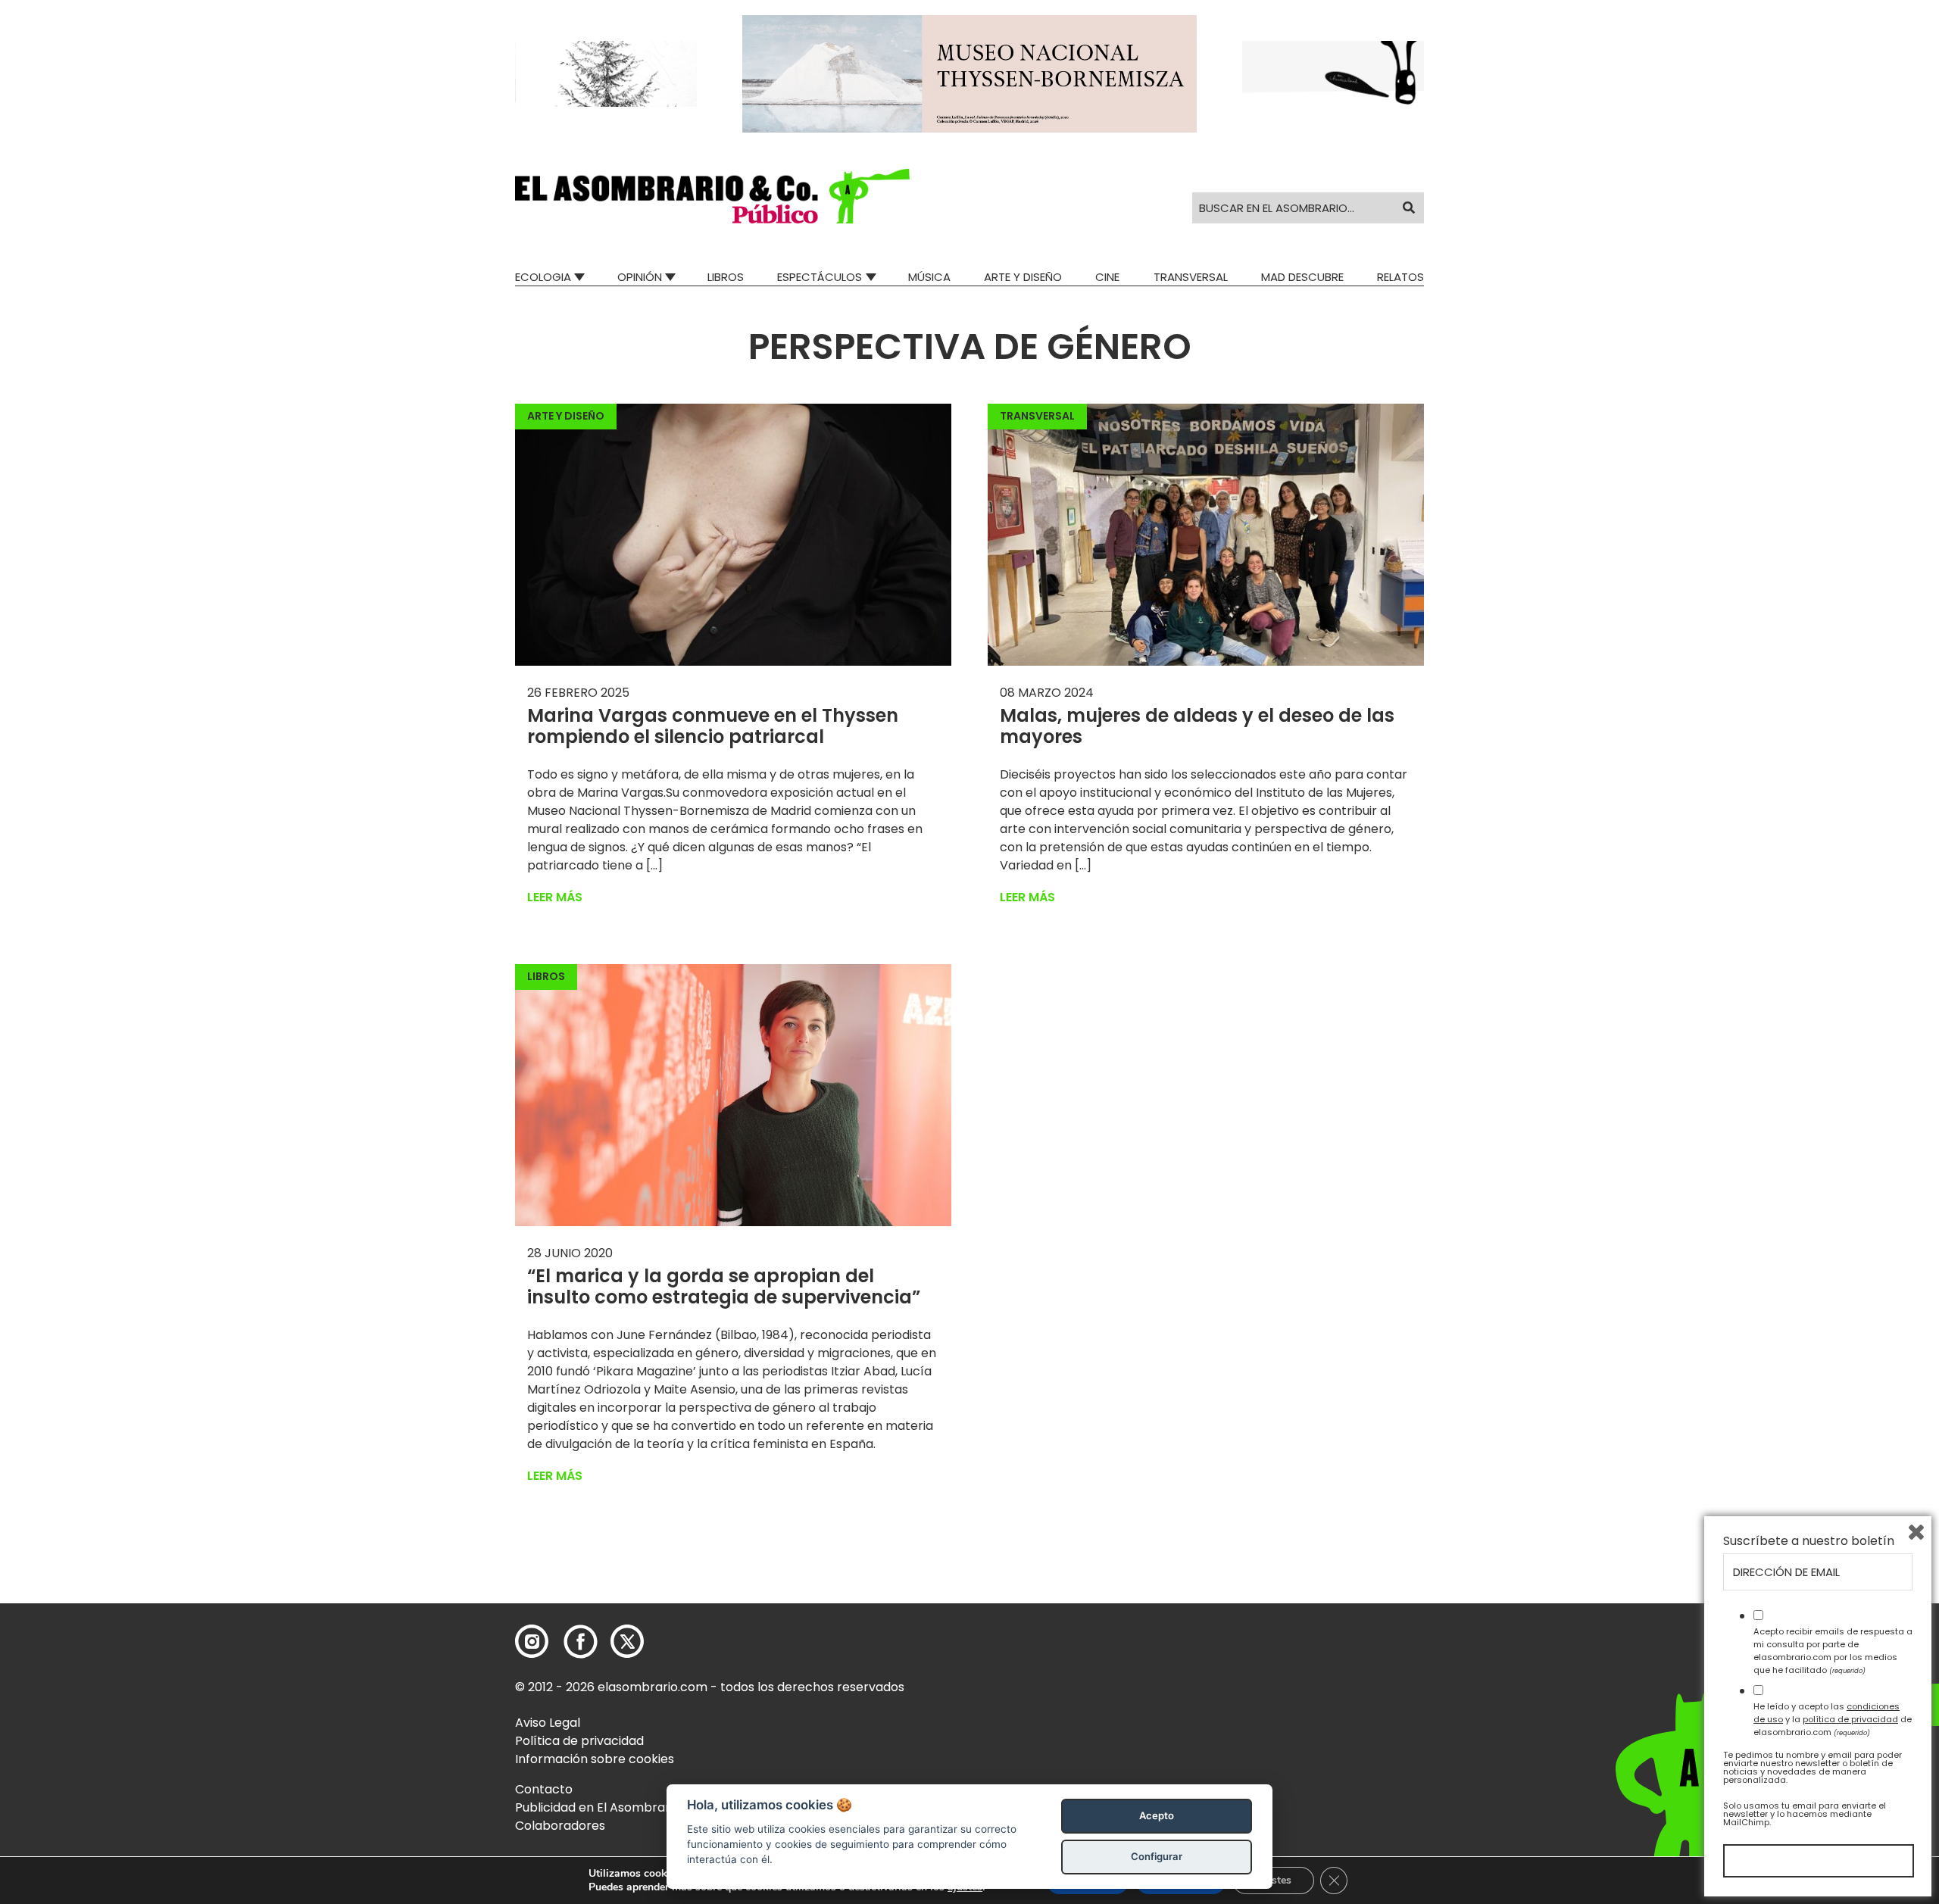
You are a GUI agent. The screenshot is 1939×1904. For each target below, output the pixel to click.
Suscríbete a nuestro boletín (1809, 1541)
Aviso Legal (548, 1723)
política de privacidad (1850, 1719)
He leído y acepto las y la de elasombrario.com (1833, 1719)
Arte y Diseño (1023, 277)
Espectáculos (820, 277)
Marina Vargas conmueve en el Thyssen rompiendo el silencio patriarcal (713, 726)
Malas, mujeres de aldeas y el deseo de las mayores (1197, 726)
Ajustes (1273, 1880)
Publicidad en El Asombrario (598, 1807)
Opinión (640, 277)
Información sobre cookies (595, 1759)
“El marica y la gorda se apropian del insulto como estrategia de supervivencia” (724, 1287)
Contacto (544, 1789)
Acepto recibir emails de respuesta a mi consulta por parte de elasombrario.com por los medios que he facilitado (1833, 1650)
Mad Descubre (1302, 277)
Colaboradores (560, 1826)
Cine (1107, 277)
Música (929, 277)
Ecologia (543, 277)
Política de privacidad (579, 1741)
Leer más (555, 897)
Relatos (1400, 277)
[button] (712, 196)
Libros (726, 277)
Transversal (1191, 277)
